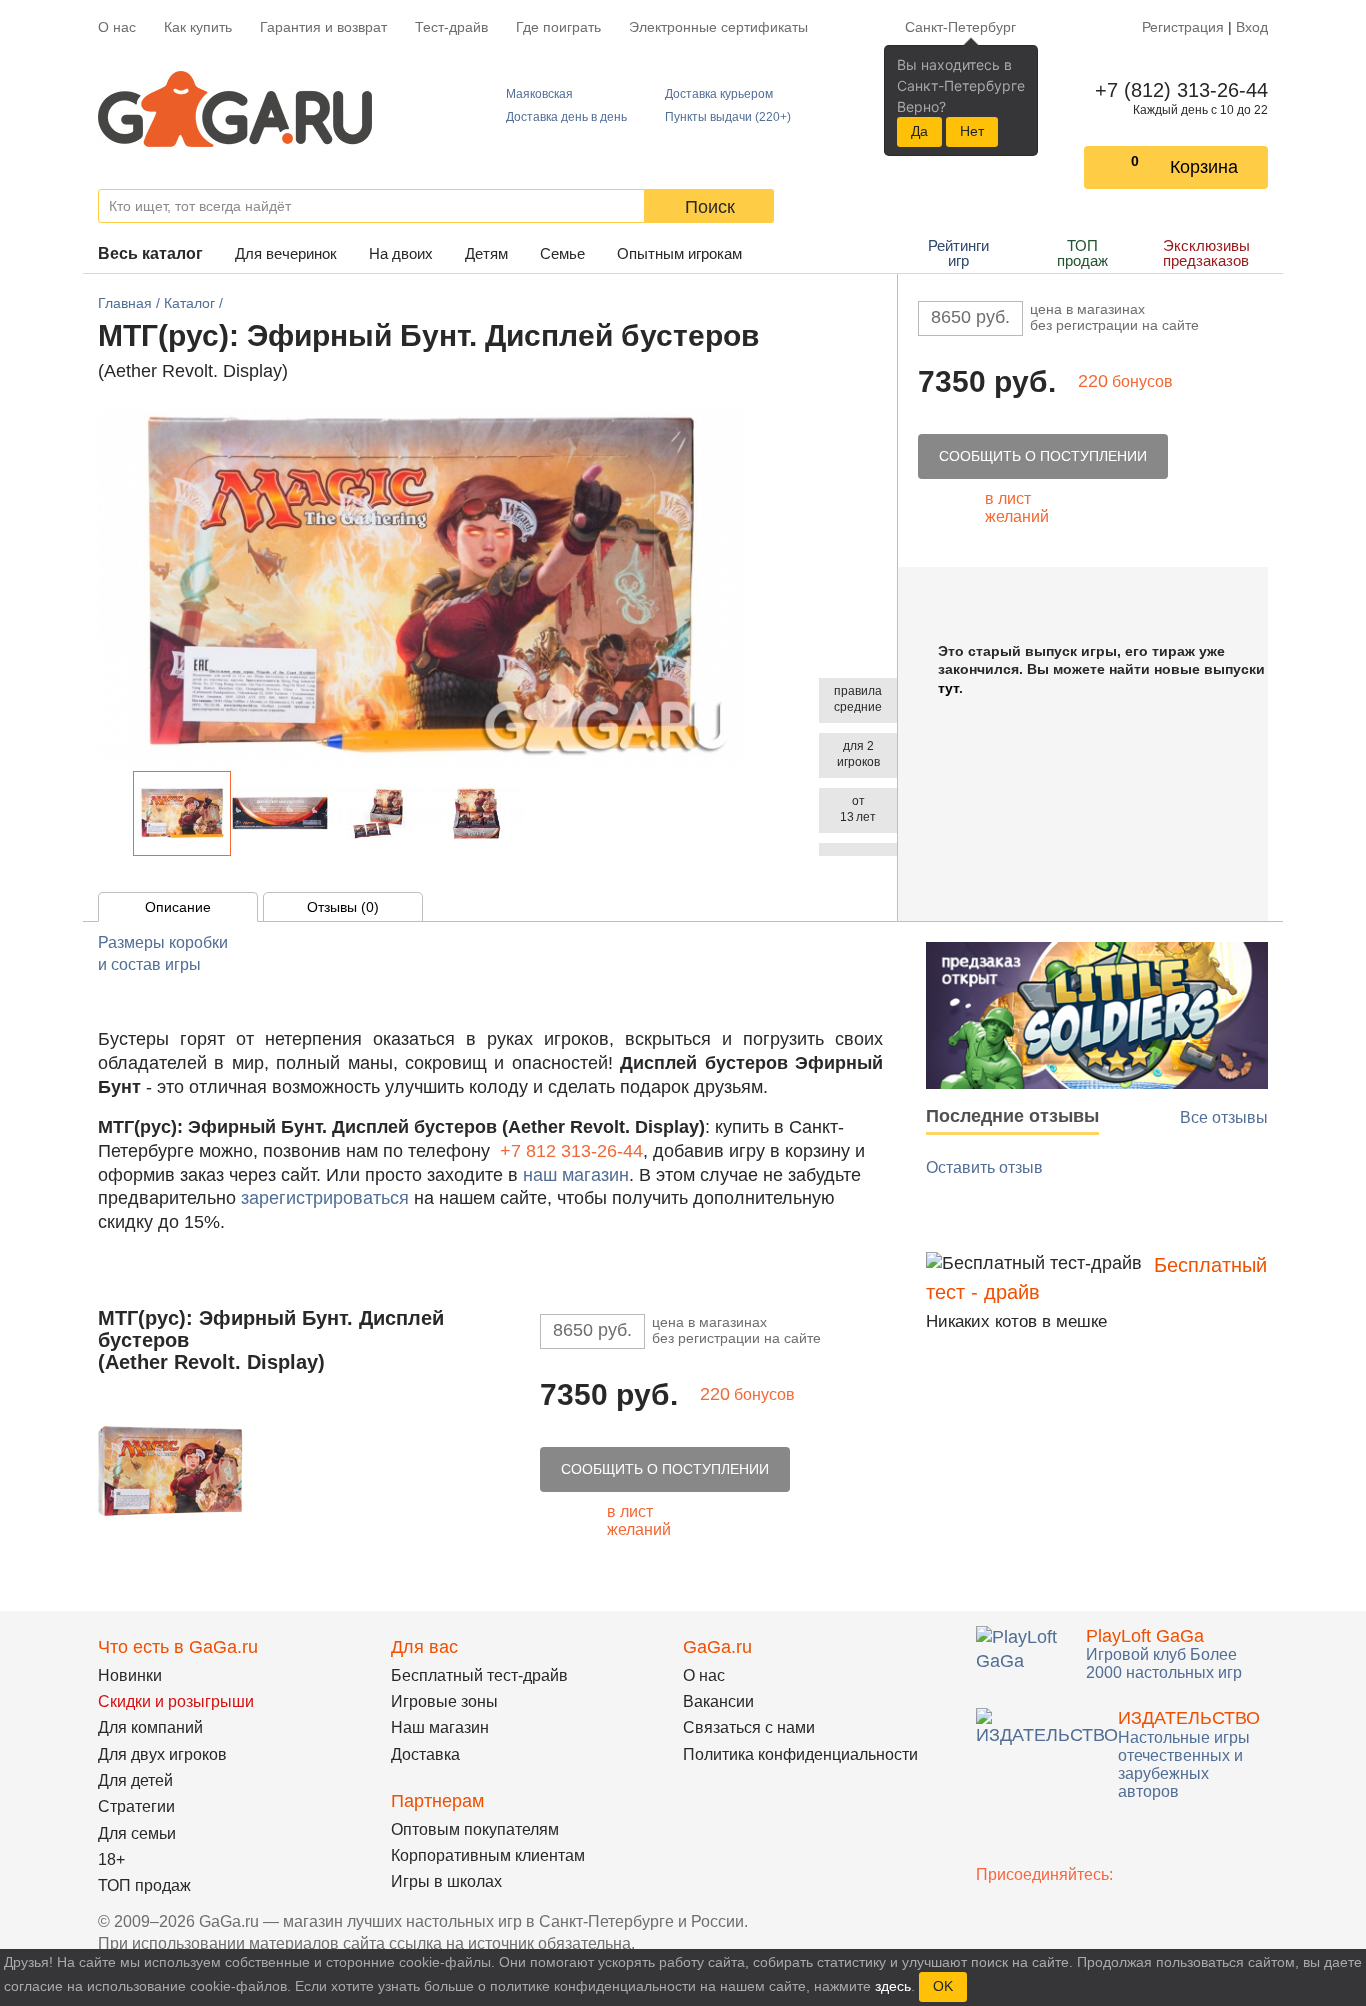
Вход (1252, 27)
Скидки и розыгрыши (176, 1701)
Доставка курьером (719, 94)
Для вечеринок (286, 253)
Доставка (425, 1754)
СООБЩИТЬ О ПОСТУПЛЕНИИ (1043, 456)
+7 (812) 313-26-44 (1177, 90)
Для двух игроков (162, 1754)
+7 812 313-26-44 (571, 1151)
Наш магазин (440, 1727)
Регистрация (1183, 27)
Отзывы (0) (343, 907)
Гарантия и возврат (323, 27)
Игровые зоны (444, 1701)
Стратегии (136, 1806)
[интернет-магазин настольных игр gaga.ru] (235, 107)
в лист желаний (1017, 507)
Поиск (710, 207)
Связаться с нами (749, 1727)
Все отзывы (1224, 1117)
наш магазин (576, 1175)
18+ (111, 1859)
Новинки (130, 1675)
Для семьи (137, 1833)
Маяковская (539, 94)
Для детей (135, 1780)
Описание (178, 907)
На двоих (401, 253)
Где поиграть (558, 27)
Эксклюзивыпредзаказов (1206, 253)
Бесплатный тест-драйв (479, 1675)
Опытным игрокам (679, 253)
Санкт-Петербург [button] (960, 27)
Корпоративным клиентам (488, 1855)
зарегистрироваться (325, 1198)
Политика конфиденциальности (800, 1754)
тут (948, 688)
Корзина (1204, 167)
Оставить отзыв (984, 1167)
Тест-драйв (451, 27)
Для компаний (150, 1727)
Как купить (198, 27)
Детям (486, 253)
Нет (972, 131)
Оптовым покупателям (475, 1829)
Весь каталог (150, 253)
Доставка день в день (566, 117)
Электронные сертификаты (718, 27)
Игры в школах (446, 1881)
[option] (182, 813)
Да (919, 131)
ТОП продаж (1082, 253)
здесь (893, 1986)
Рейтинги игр (958, 253)
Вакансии (718, 1701)
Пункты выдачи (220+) (728, 117)
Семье (562, 253)
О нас (117, 27)
